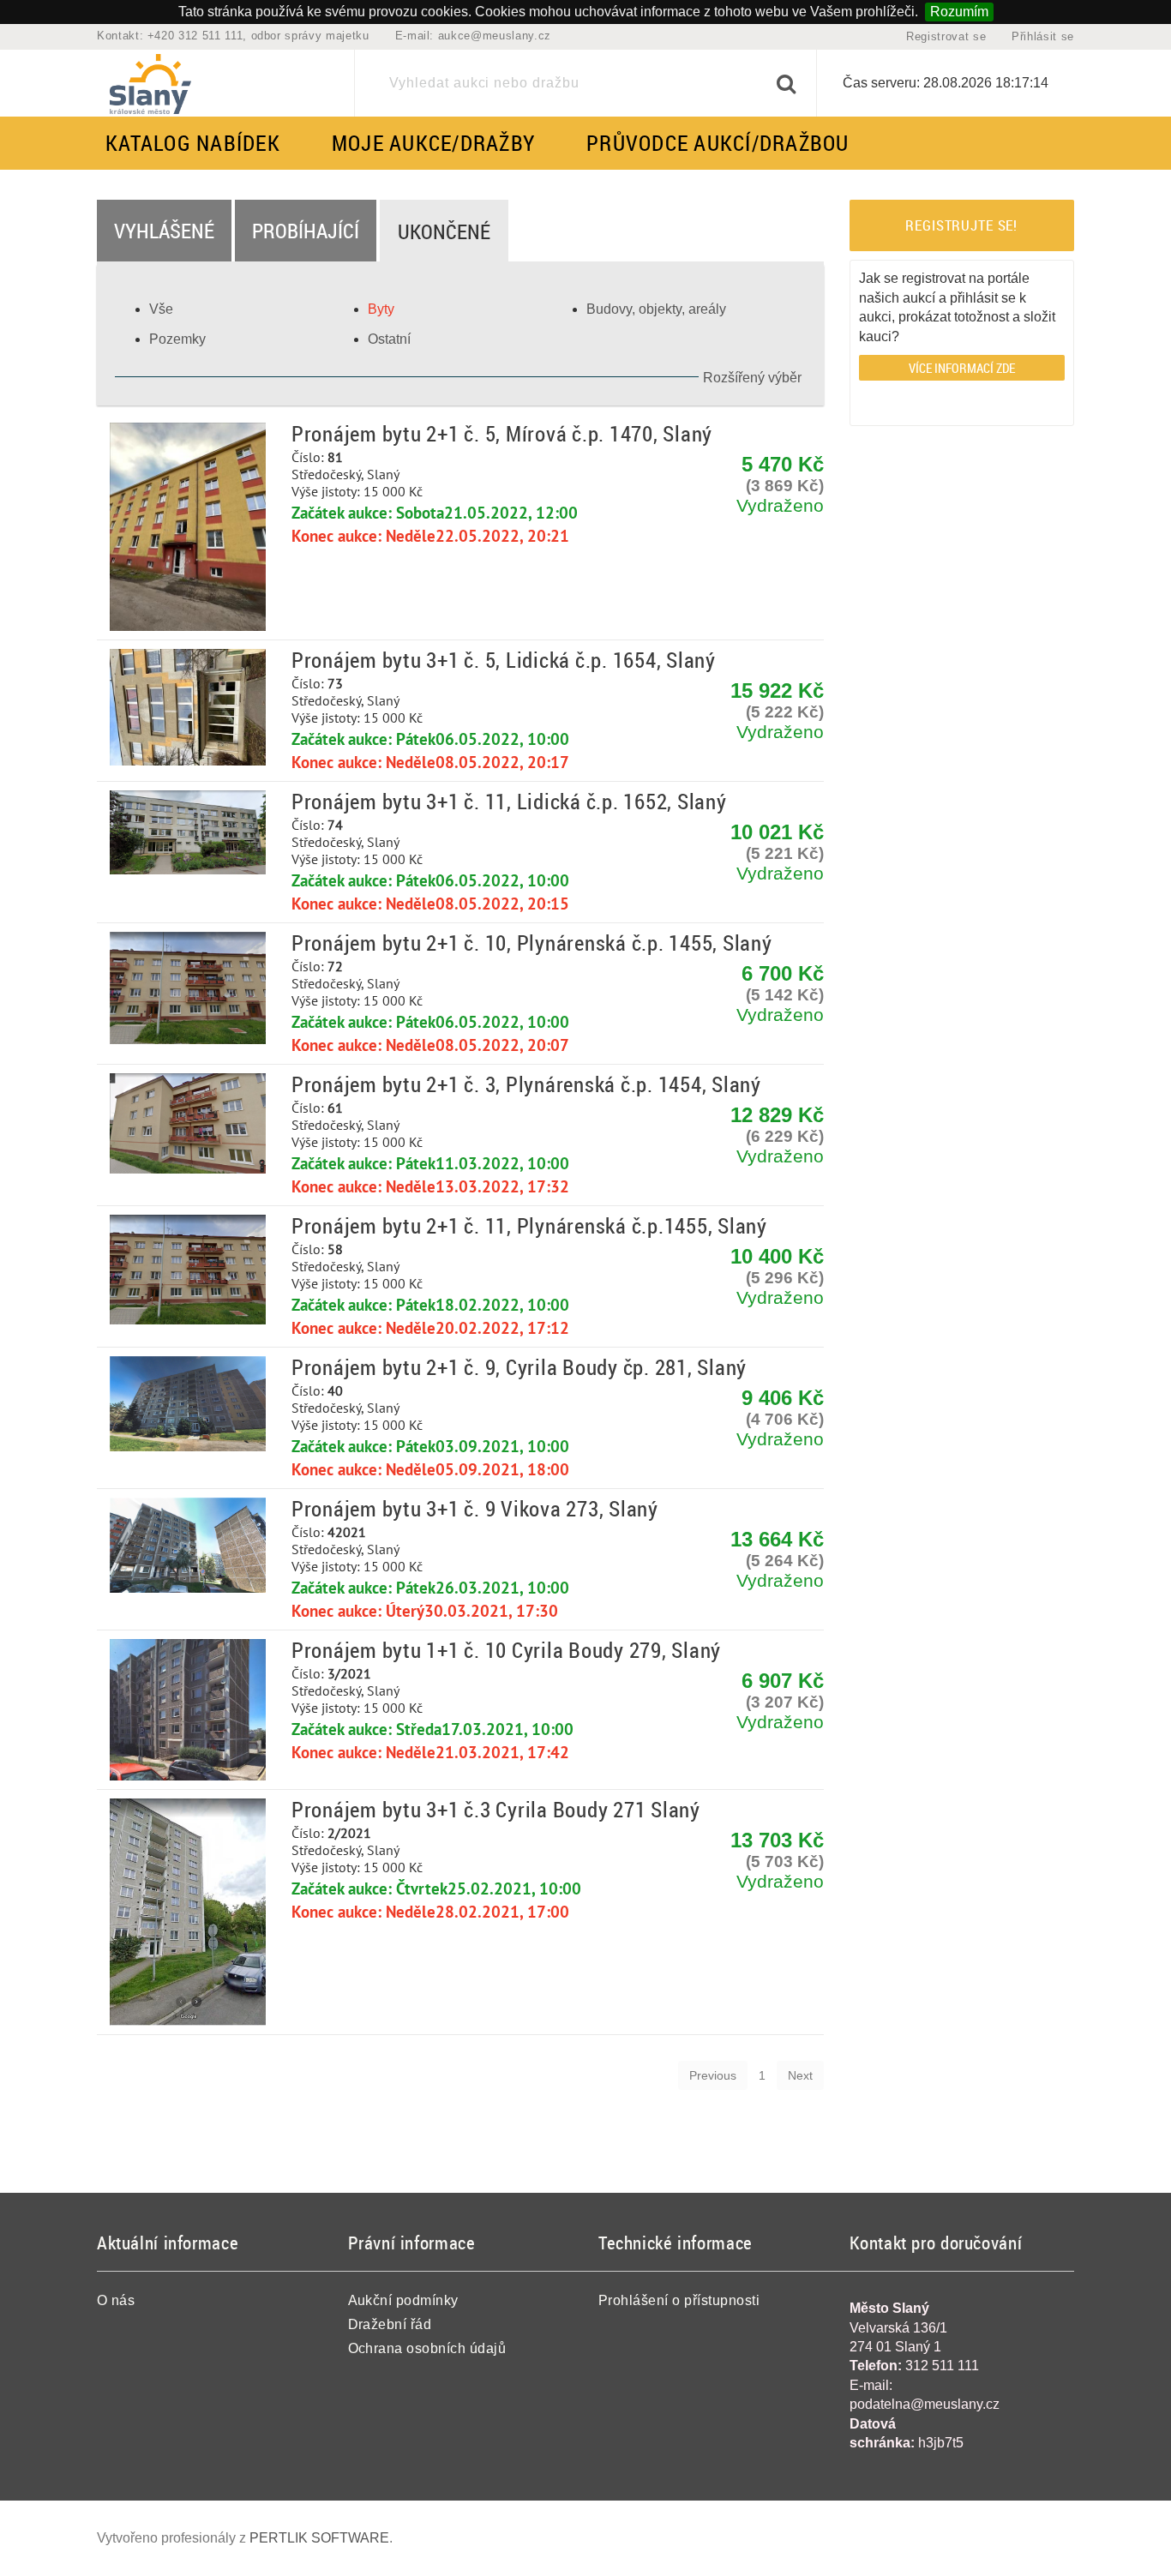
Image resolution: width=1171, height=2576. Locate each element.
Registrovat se (946, 36)
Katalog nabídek (193, 143)
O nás (116, 2300)
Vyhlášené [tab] (164, 231)
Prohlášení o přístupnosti (679, 2300)
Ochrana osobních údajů (427, 2348)
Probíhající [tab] (306, 231)
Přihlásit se (1043, 36)
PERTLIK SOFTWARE (319, 2538)
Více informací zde (962, 368)
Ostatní (389, 339)
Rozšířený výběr (752, 378)
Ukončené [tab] (444, 231)
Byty (381, 309)
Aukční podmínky (403, 2300)
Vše (161, 309)
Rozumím (959, 12)
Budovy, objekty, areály (656, 309)
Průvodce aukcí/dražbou (718, 143)
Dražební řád (390, 2324)
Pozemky (177, 339)
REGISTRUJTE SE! (961, 225)
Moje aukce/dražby (433, 143)
